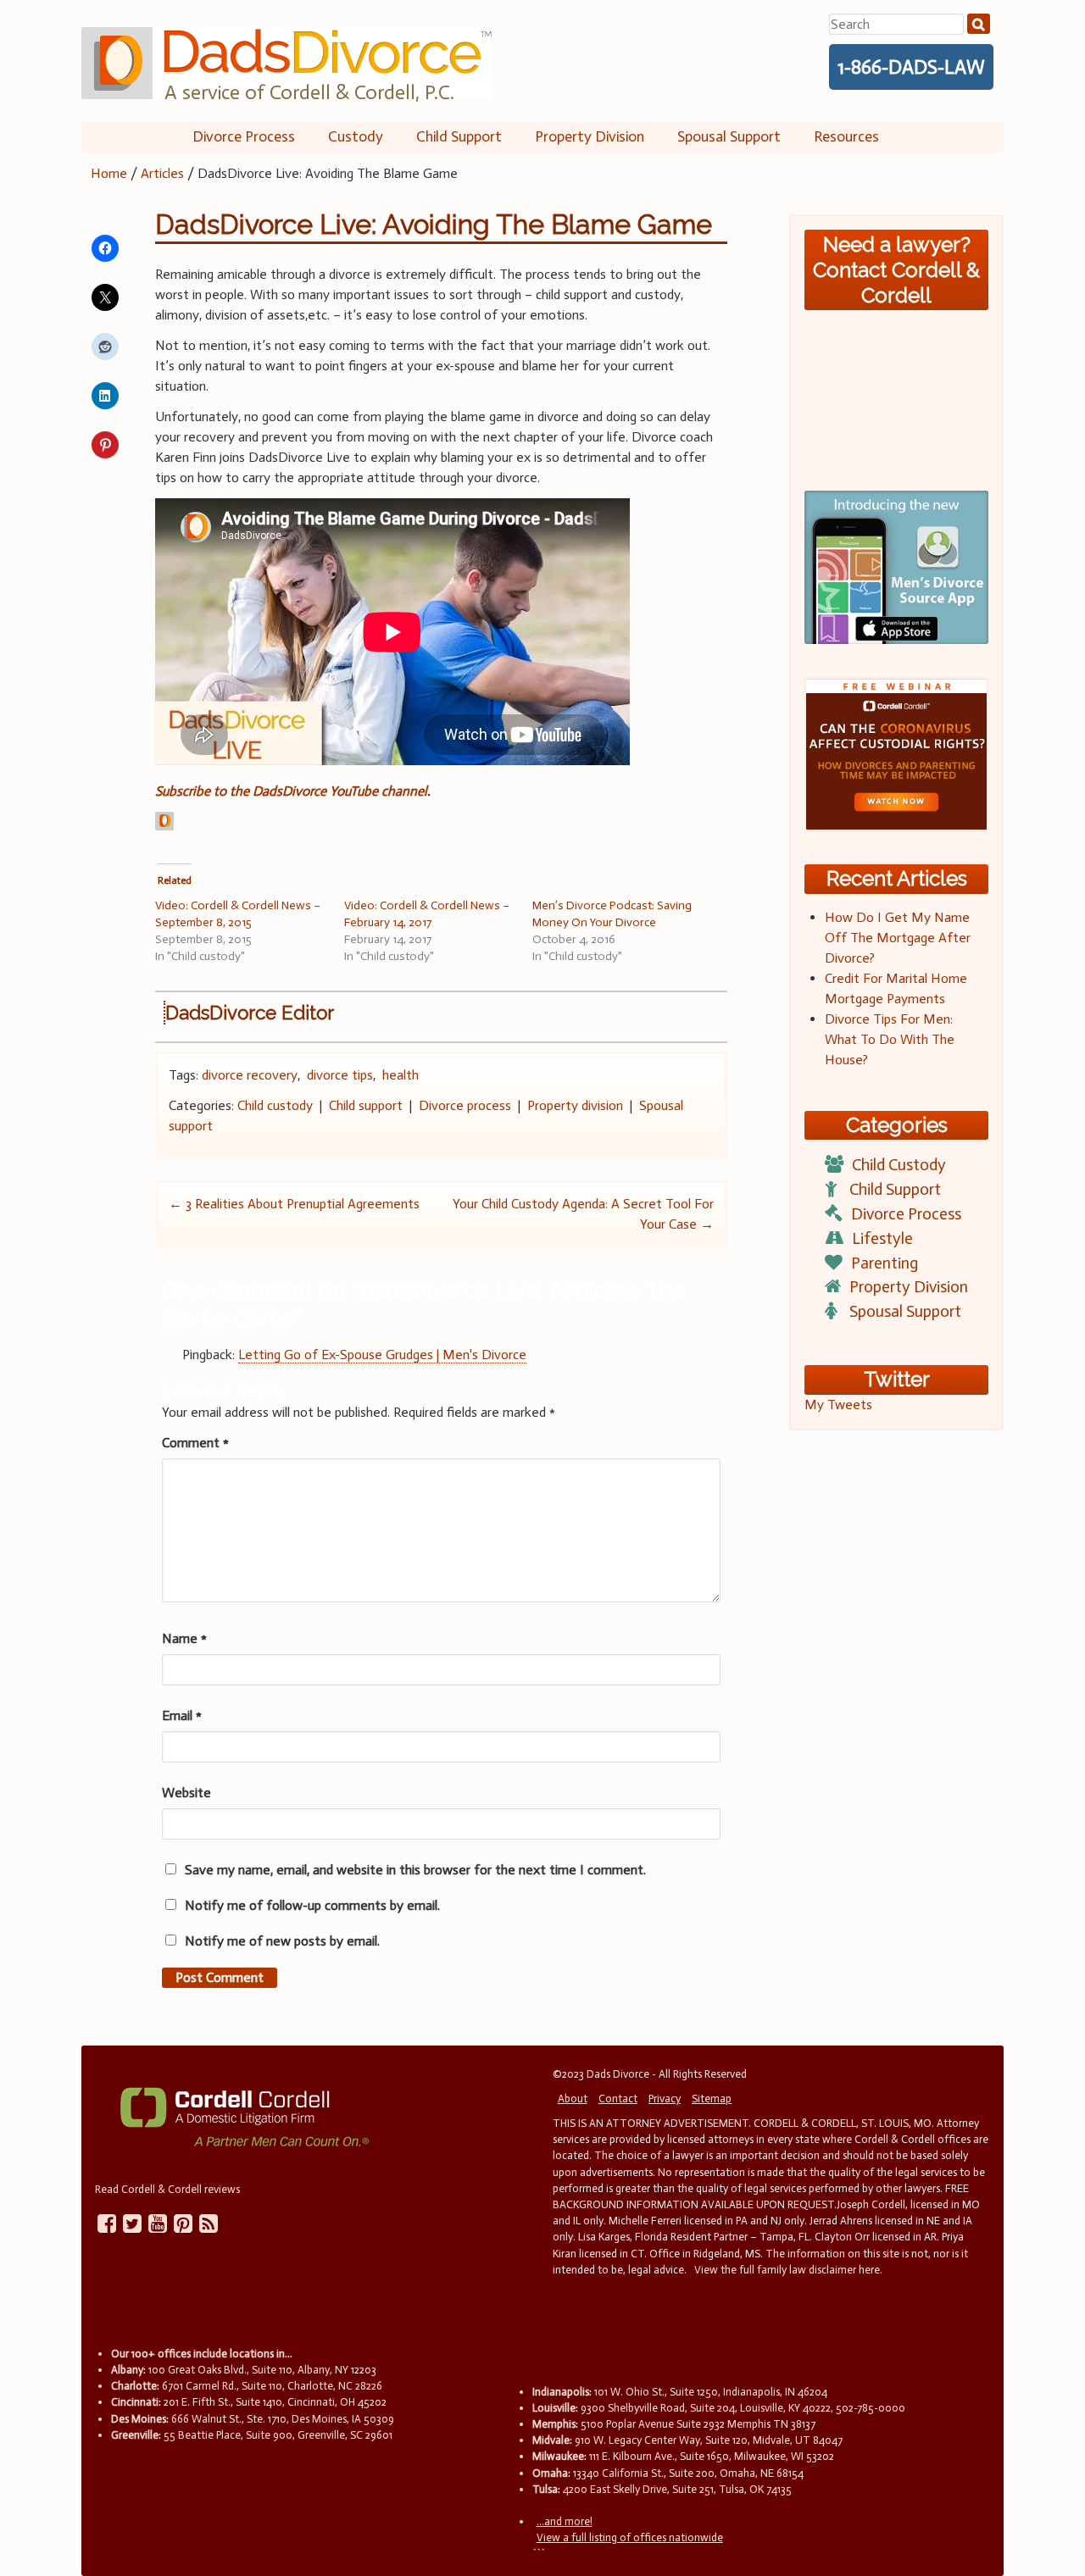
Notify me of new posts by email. (282, 1941)
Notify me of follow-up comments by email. (312, 1905)
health (401, 1075)
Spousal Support (729, 136)
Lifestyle (882, 1238)
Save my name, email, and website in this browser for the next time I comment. (415, 1870)
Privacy (665, 2099)
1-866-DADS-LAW (911, 67)
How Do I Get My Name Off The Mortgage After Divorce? (898, 938)
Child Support (459, 136)
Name (184, 1638)
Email (182, 1715)
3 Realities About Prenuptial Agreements (294, 1204)
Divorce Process (244, 136)
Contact (618, 2099)
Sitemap (712, 2099)
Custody (356, 136)
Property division (575, 1105)
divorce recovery (250, 1075)
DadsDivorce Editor (250, 1013)
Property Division (590, 136)
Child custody (275, 1105)
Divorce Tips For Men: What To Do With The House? (890, 1039)
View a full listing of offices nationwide (630, 2537)
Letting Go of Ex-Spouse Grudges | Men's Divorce (382, 1355)
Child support (366, 1105)
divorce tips (340, 1075)
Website (186, 1793)
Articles (162, 173)
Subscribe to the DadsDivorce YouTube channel (291, 791)
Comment (195, 1443)
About (573, 2099)
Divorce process (465, 1105)
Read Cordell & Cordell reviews (167, 2189)
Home (109, 173)
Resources (846, 136)
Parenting (885, 1263)
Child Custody (899, 1165)
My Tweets (838, 1405)
